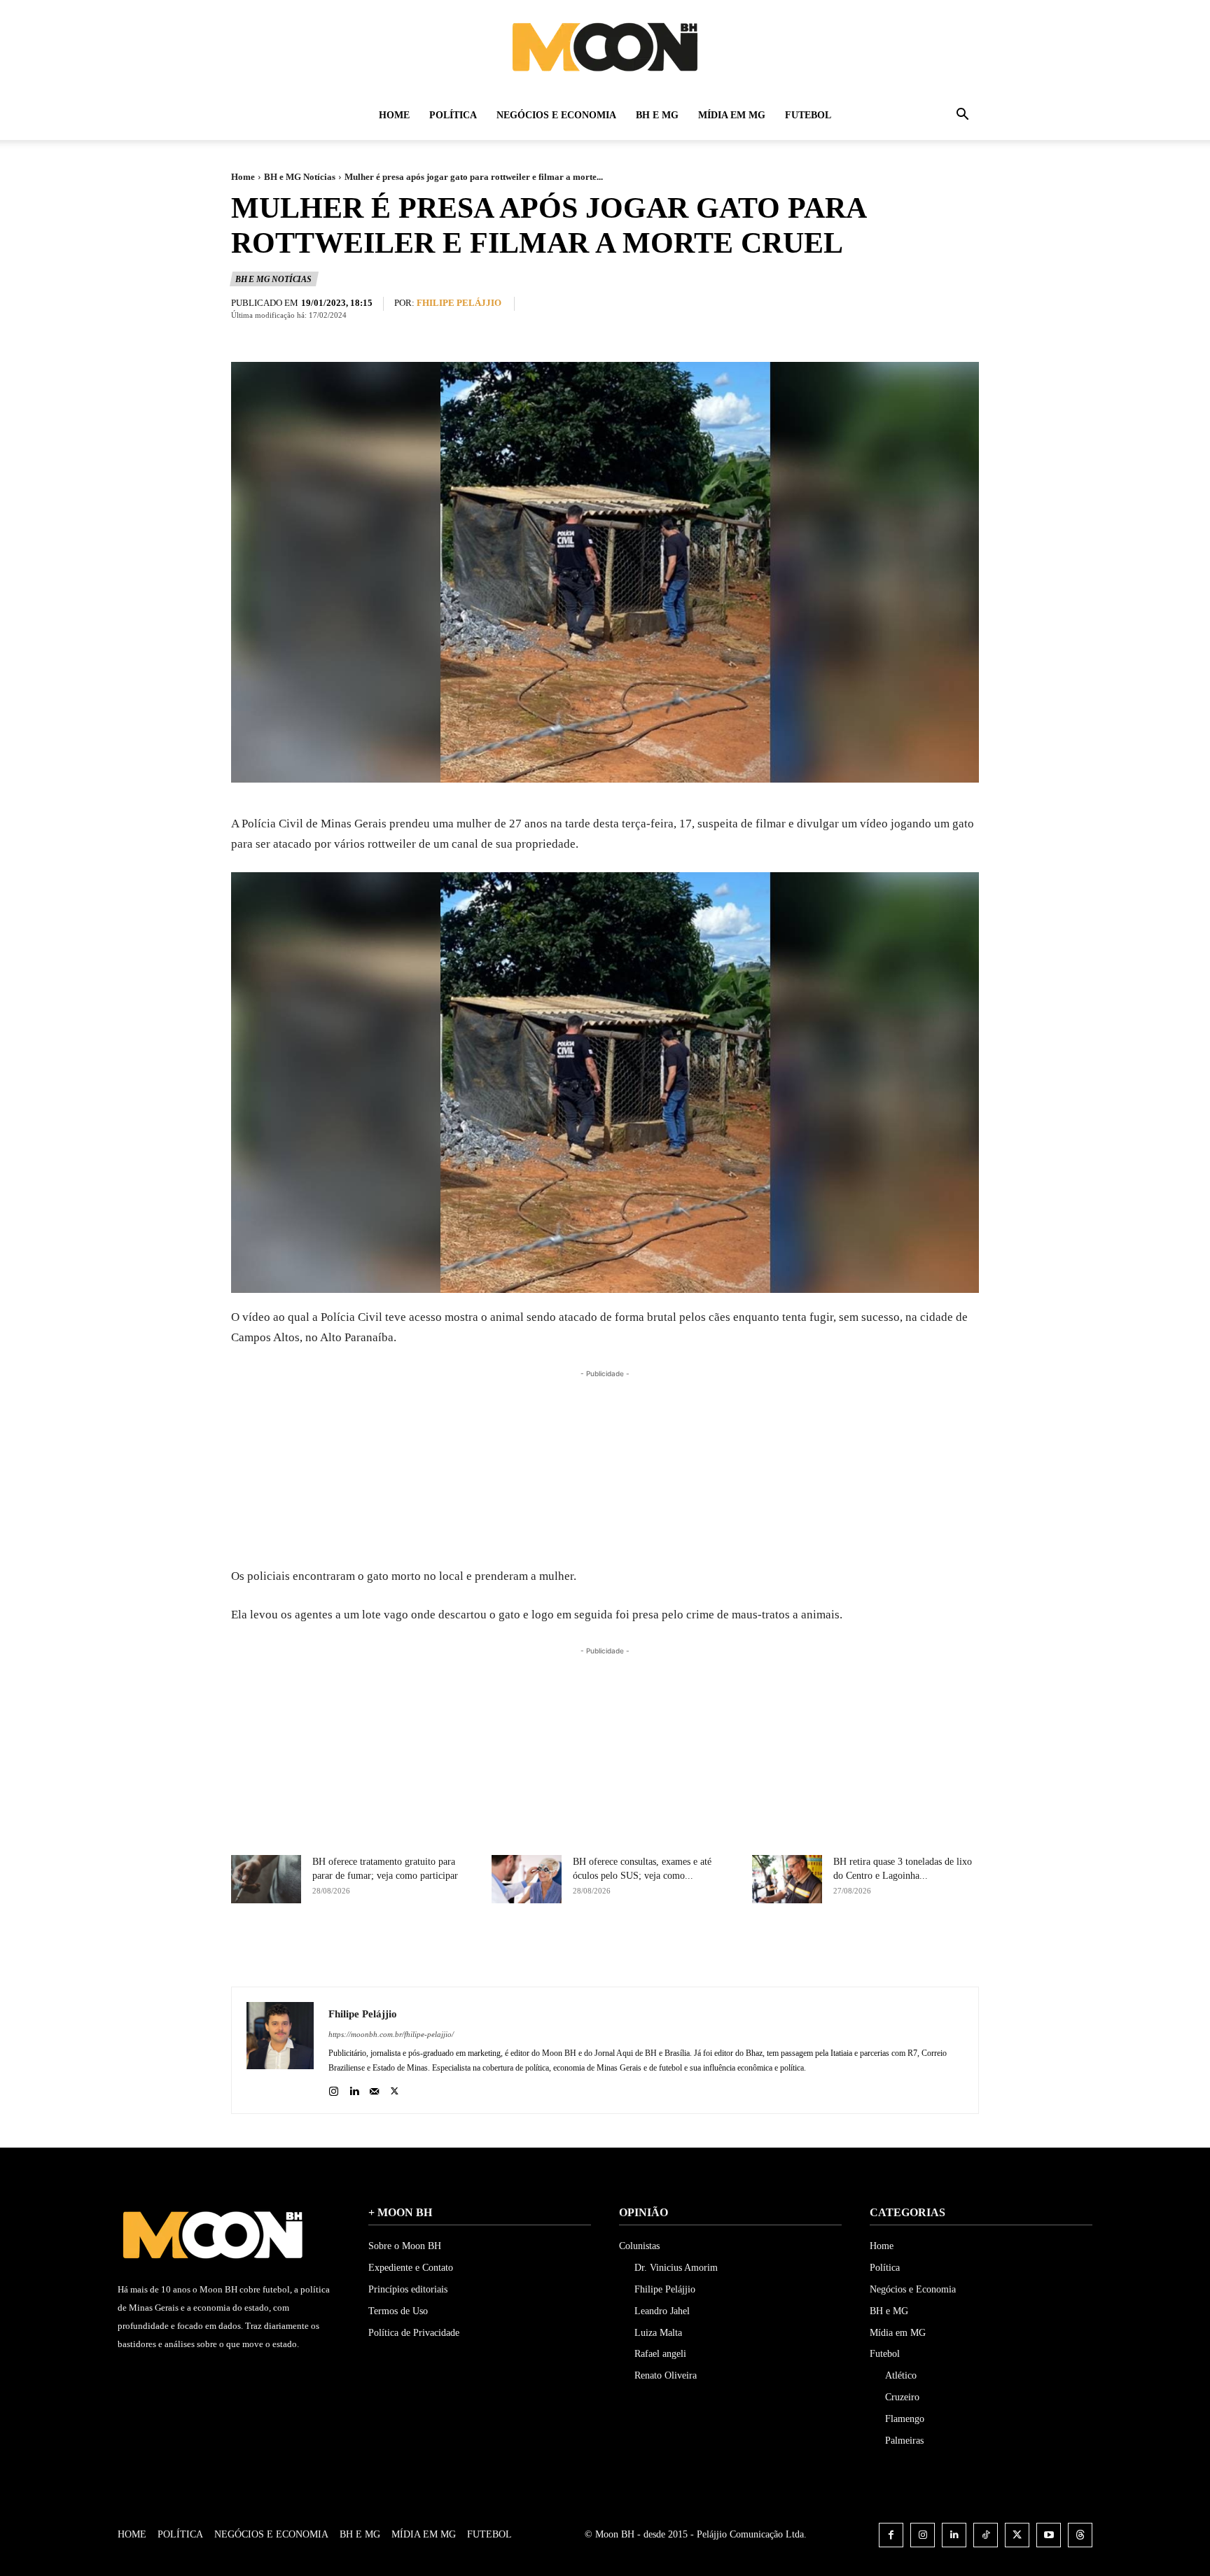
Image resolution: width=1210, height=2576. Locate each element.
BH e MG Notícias (300, 177)
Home (394, 115)
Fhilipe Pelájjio (459, 303)
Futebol (808, 115)
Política (453, 115)
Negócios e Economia (556, 115)
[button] (962, 117)
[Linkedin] (354, 2088)
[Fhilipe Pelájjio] (280, 2050)
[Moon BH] (605, 46)
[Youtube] (1049, 2535)
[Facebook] (592, 1952)
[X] (625, 1952)
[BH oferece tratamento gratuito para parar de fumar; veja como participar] (266, 1879)
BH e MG (657, 115)
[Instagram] (334, 2088)
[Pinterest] (657, 1952)
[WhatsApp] (689, 1952)
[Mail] (374, 2088)
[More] (722, 1952)
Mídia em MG (732, 115)
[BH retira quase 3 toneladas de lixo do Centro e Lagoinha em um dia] (787, 1879)
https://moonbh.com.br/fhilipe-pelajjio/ (391, 2034)
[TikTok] (986, 2535)
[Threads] (1080, 2535)
